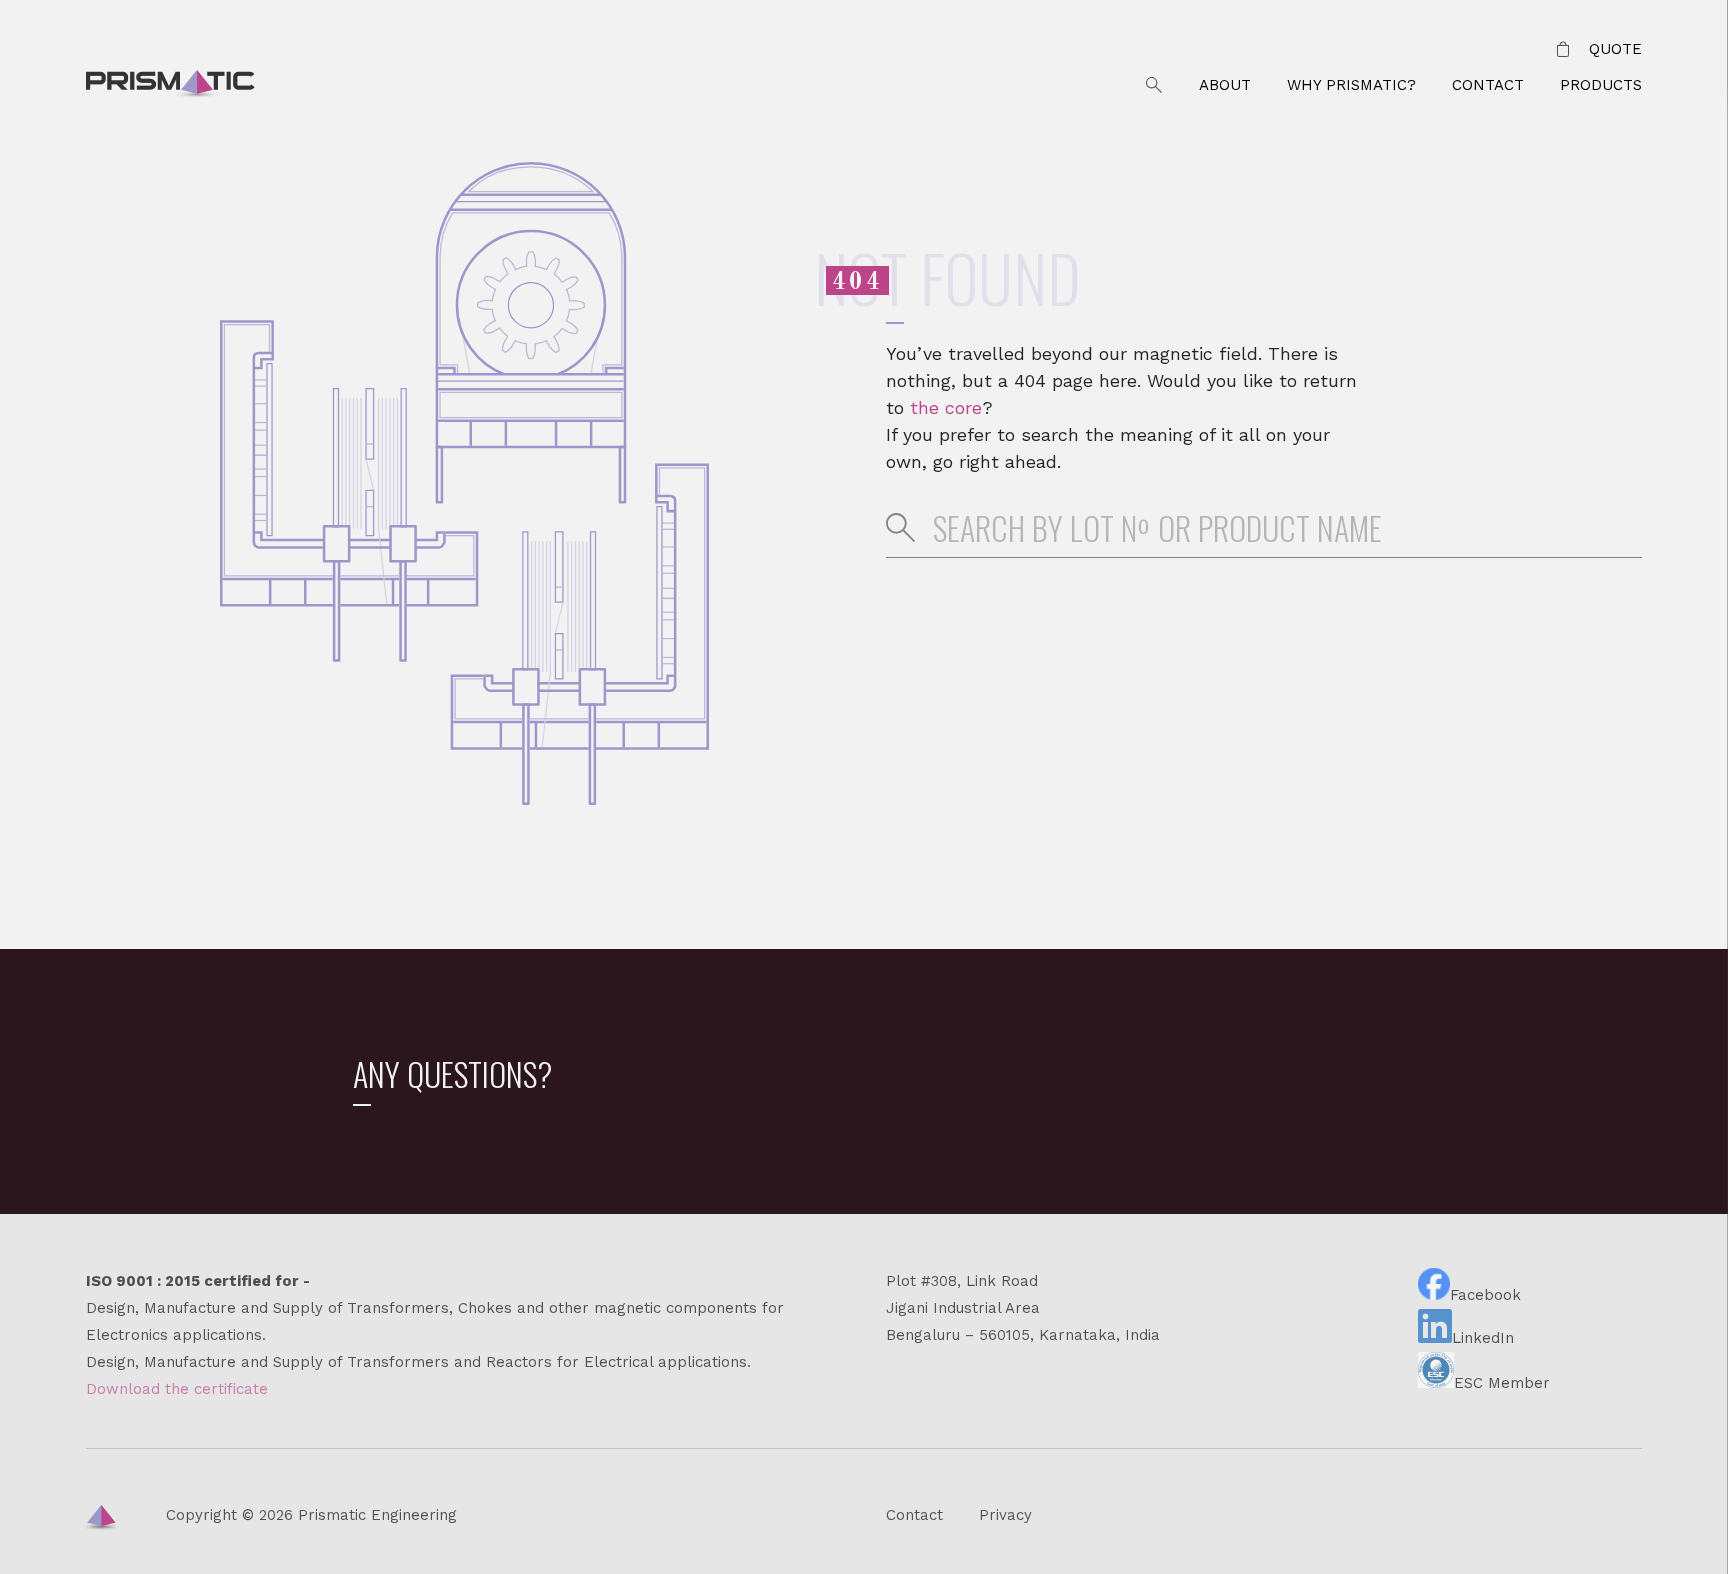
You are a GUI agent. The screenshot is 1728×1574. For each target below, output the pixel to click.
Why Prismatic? (1351, 85)
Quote (1615, 49)
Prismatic (170, 86)
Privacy (1005, 1515)
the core (946, 407)
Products (1601, 85)
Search (1154, 85)
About (1225, 85)
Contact (1488, 85)
